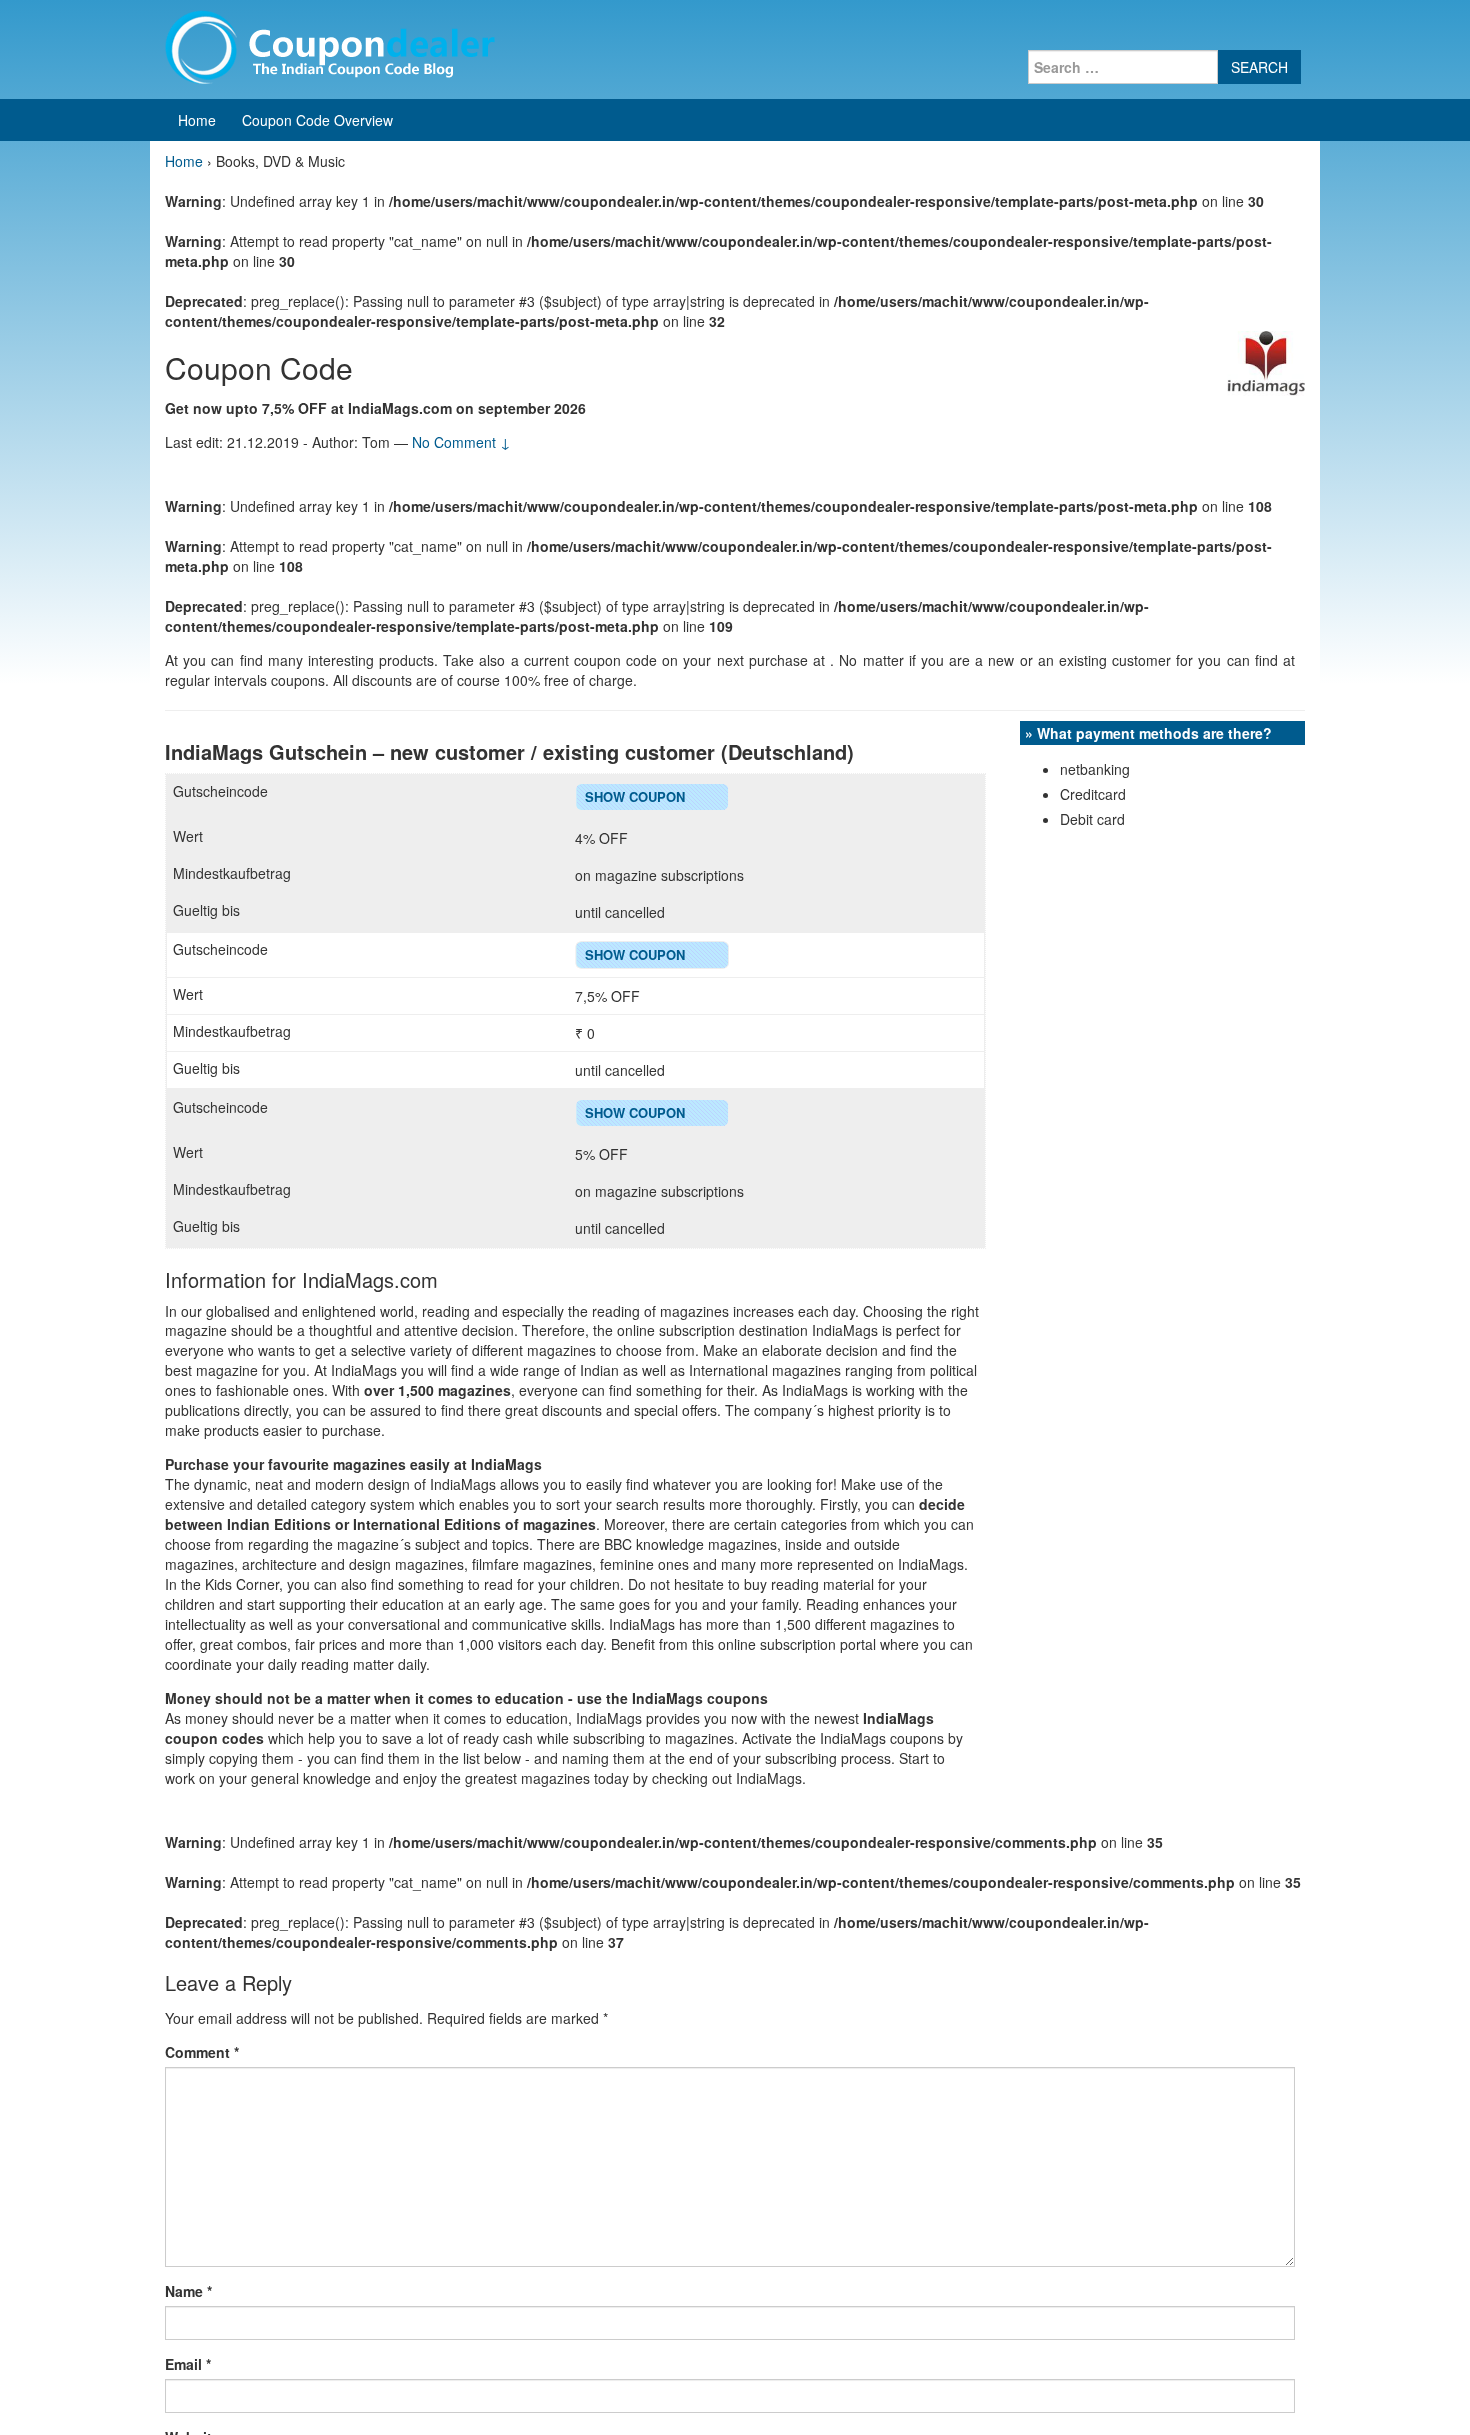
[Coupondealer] (330, 45)
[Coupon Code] (1266, 361)
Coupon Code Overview (317, 120)
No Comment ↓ (461, 442)
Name (188, 2291)
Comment (202, 2052)
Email (188, 2364)
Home (197, 120)
